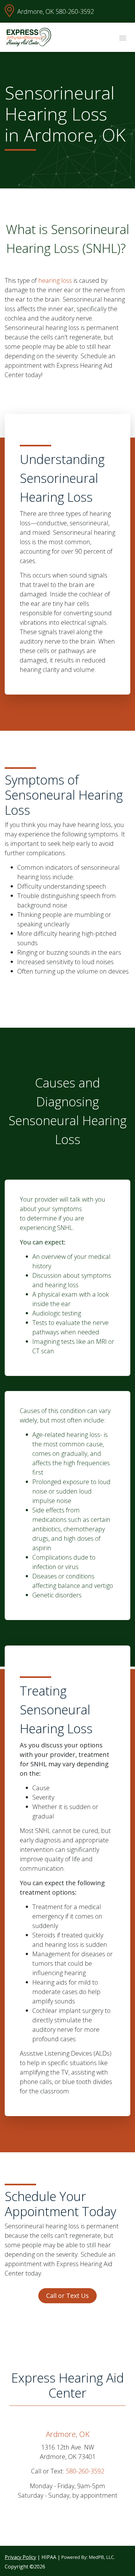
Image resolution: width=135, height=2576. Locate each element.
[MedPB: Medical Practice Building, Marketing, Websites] (88, 2557)
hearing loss (55, 280)
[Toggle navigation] (123, 37)
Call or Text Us (67, 2296)
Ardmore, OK (36, 11)
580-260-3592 (75, 11)
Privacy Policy (20, 2557)
